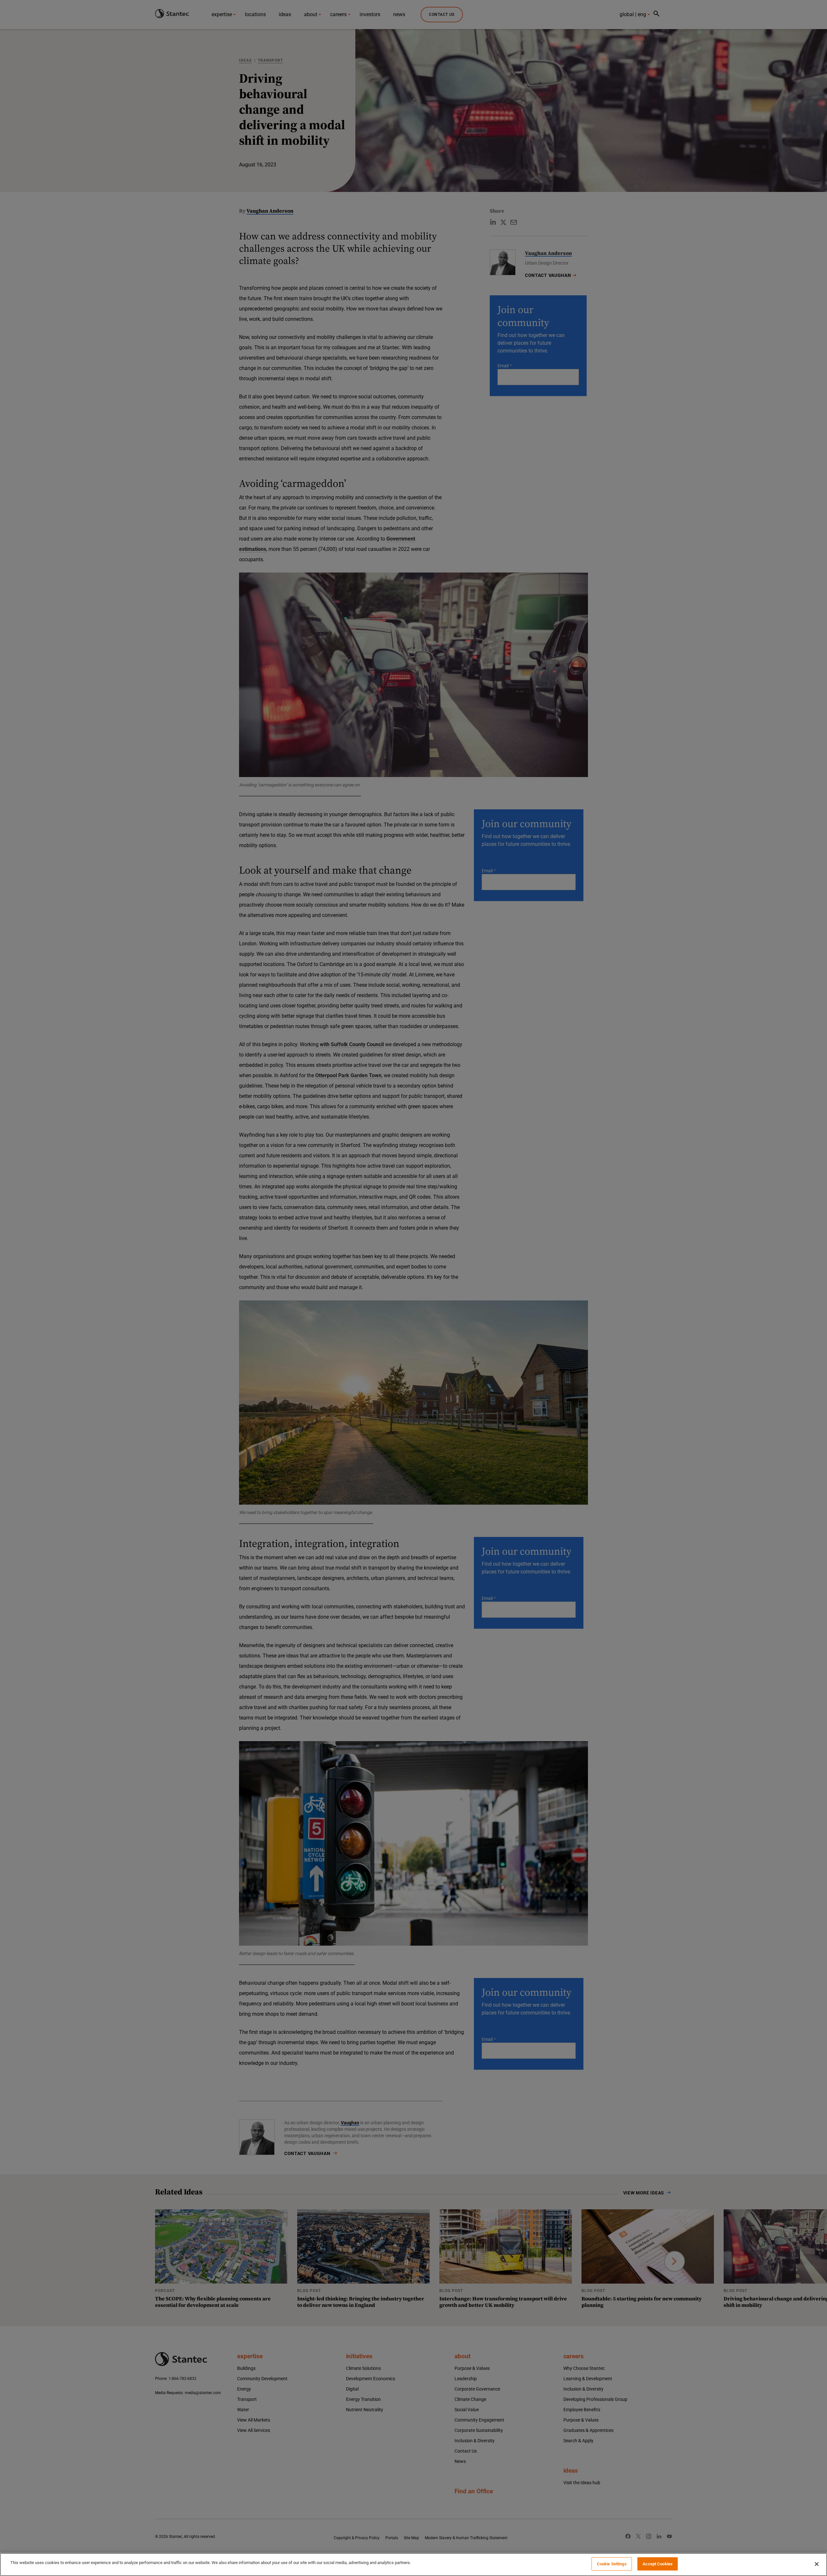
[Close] (817, 2564)
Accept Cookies (658, 2564)
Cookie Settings (612, 2564)
